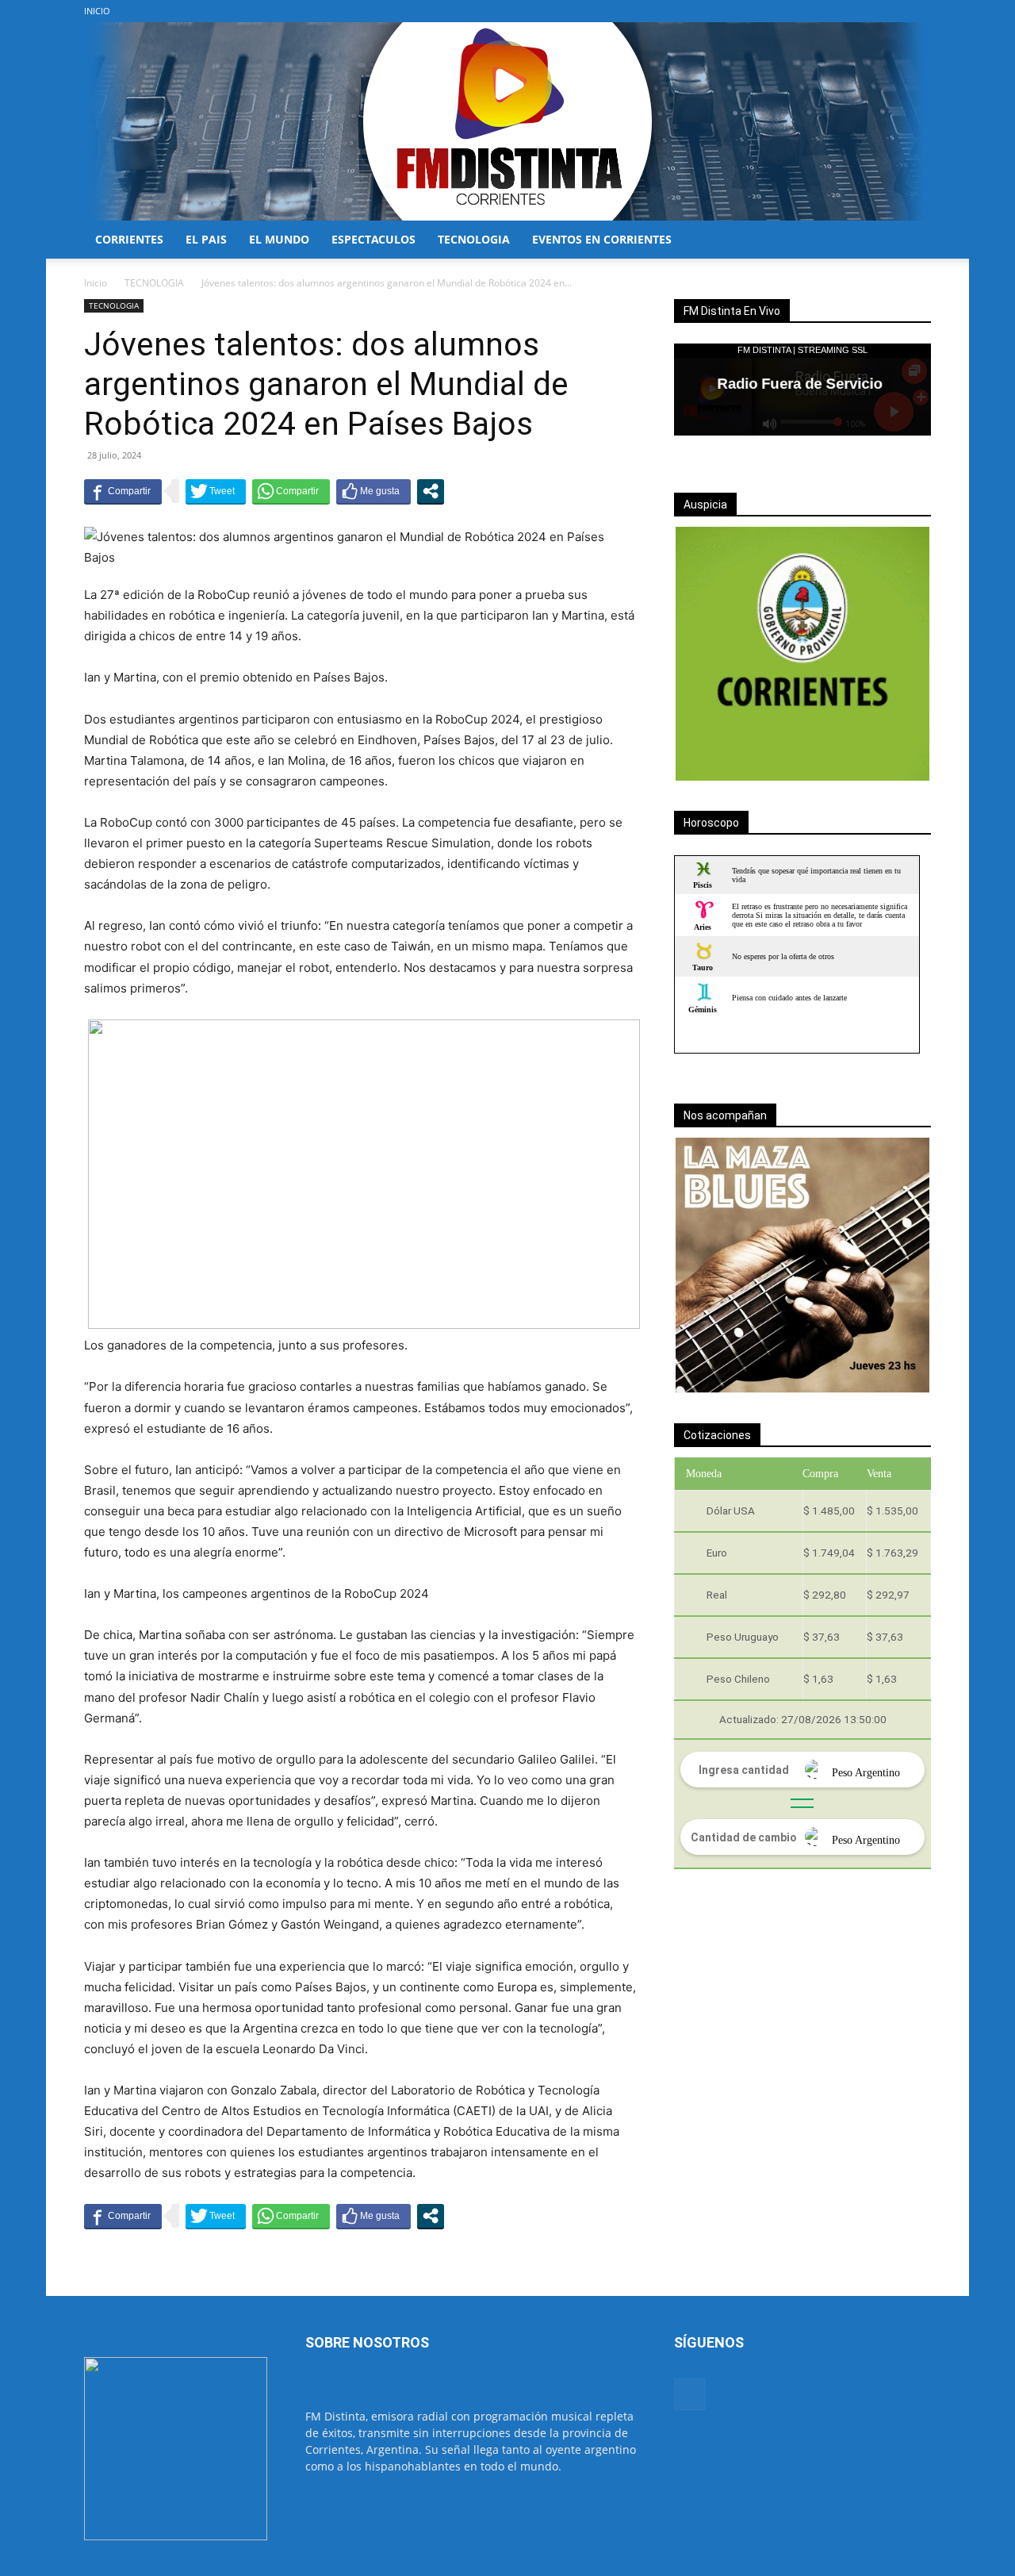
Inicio (96, 283)
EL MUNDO (279, 239)
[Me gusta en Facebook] (373, 491)
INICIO (97, 11)
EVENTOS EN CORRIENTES (602, 239)
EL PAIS (206, 239)
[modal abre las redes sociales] (431, 491)
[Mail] (919, 11)
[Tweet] (216, 491)
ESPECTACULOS (373, 239)
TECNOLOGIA (474, 239)
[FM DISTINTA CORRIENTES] (507, 121)
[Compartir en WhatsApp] (291, 491)
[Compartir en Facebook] (123, 491)
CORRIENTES (129, 239)
